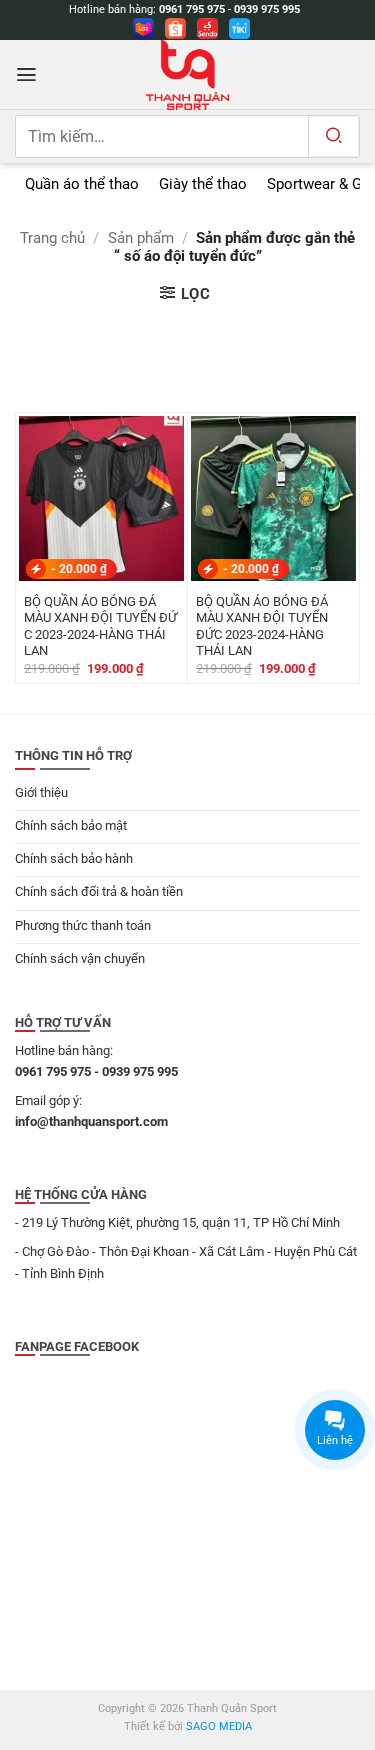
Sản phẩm (141, 238)
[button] (26, 74)
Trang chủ (52, 238)
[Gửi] (333, 136)
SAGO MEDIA (219, 1726)
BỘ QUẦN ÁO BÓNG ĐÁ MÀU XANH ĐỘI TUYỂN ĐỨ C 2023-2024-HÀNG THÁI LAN (100, 626)
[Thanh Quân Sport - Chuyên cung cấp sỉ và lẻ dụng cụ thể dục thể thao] (188, 75)
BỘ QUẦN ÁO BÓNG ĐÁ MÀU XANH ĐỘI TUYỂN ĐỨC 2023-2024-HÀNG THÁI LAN (262, 626)
